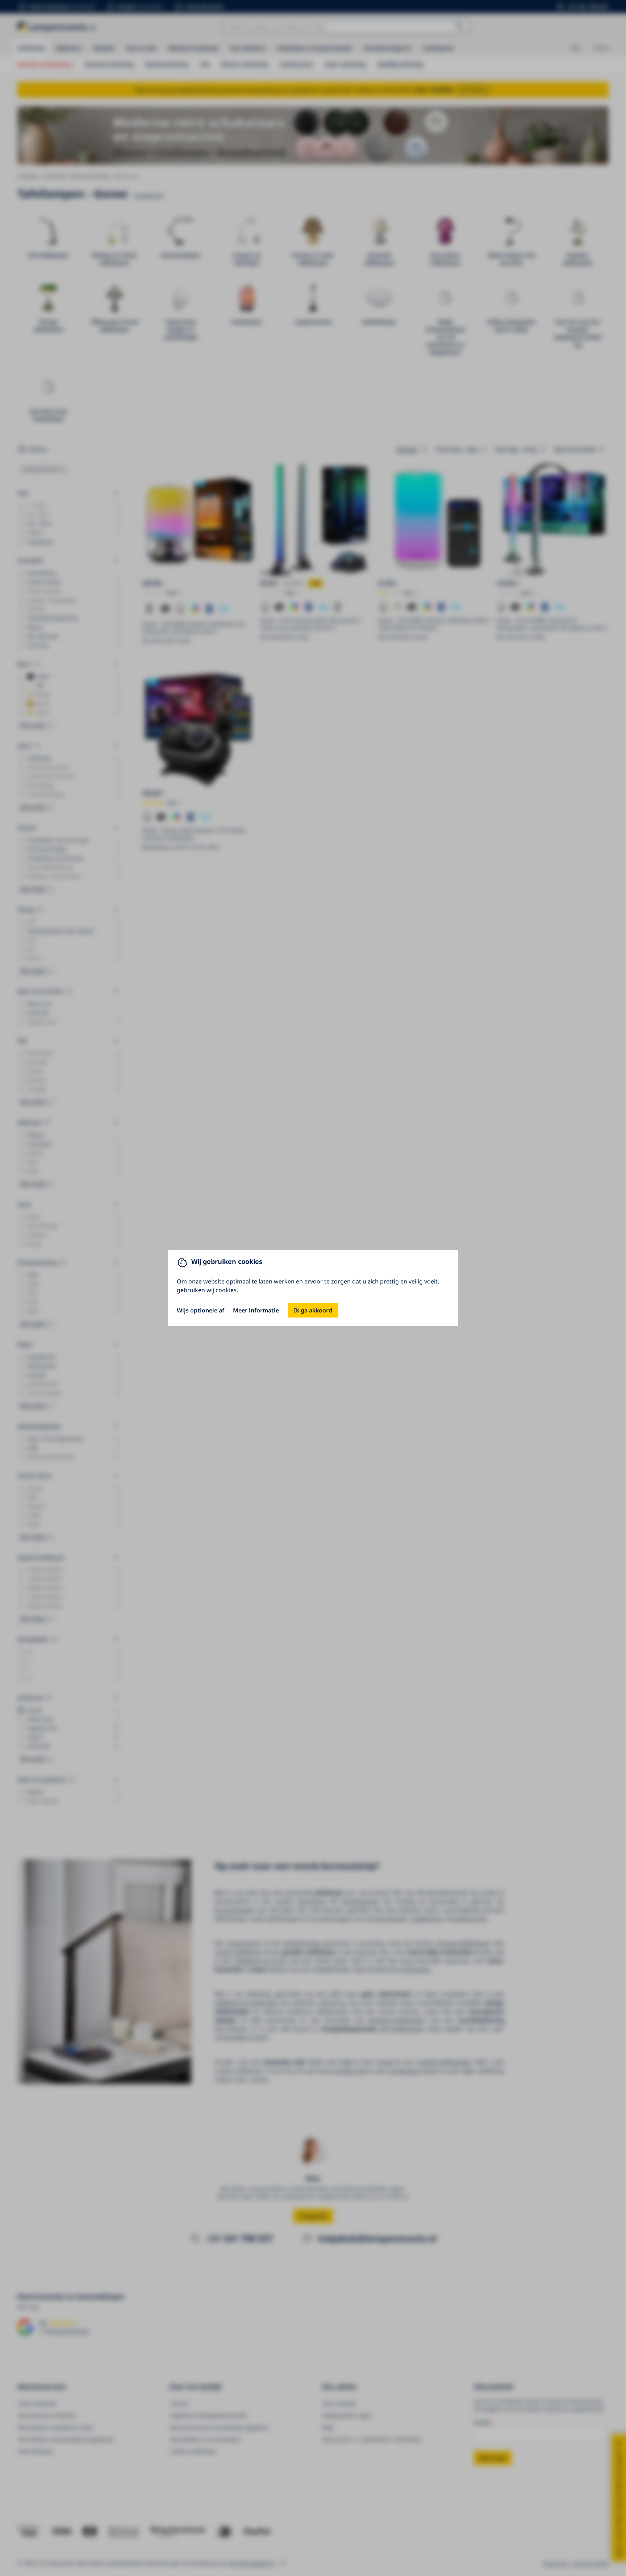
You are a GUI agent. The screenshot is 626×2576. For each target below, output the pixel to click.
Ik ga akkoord (313, 1310)
